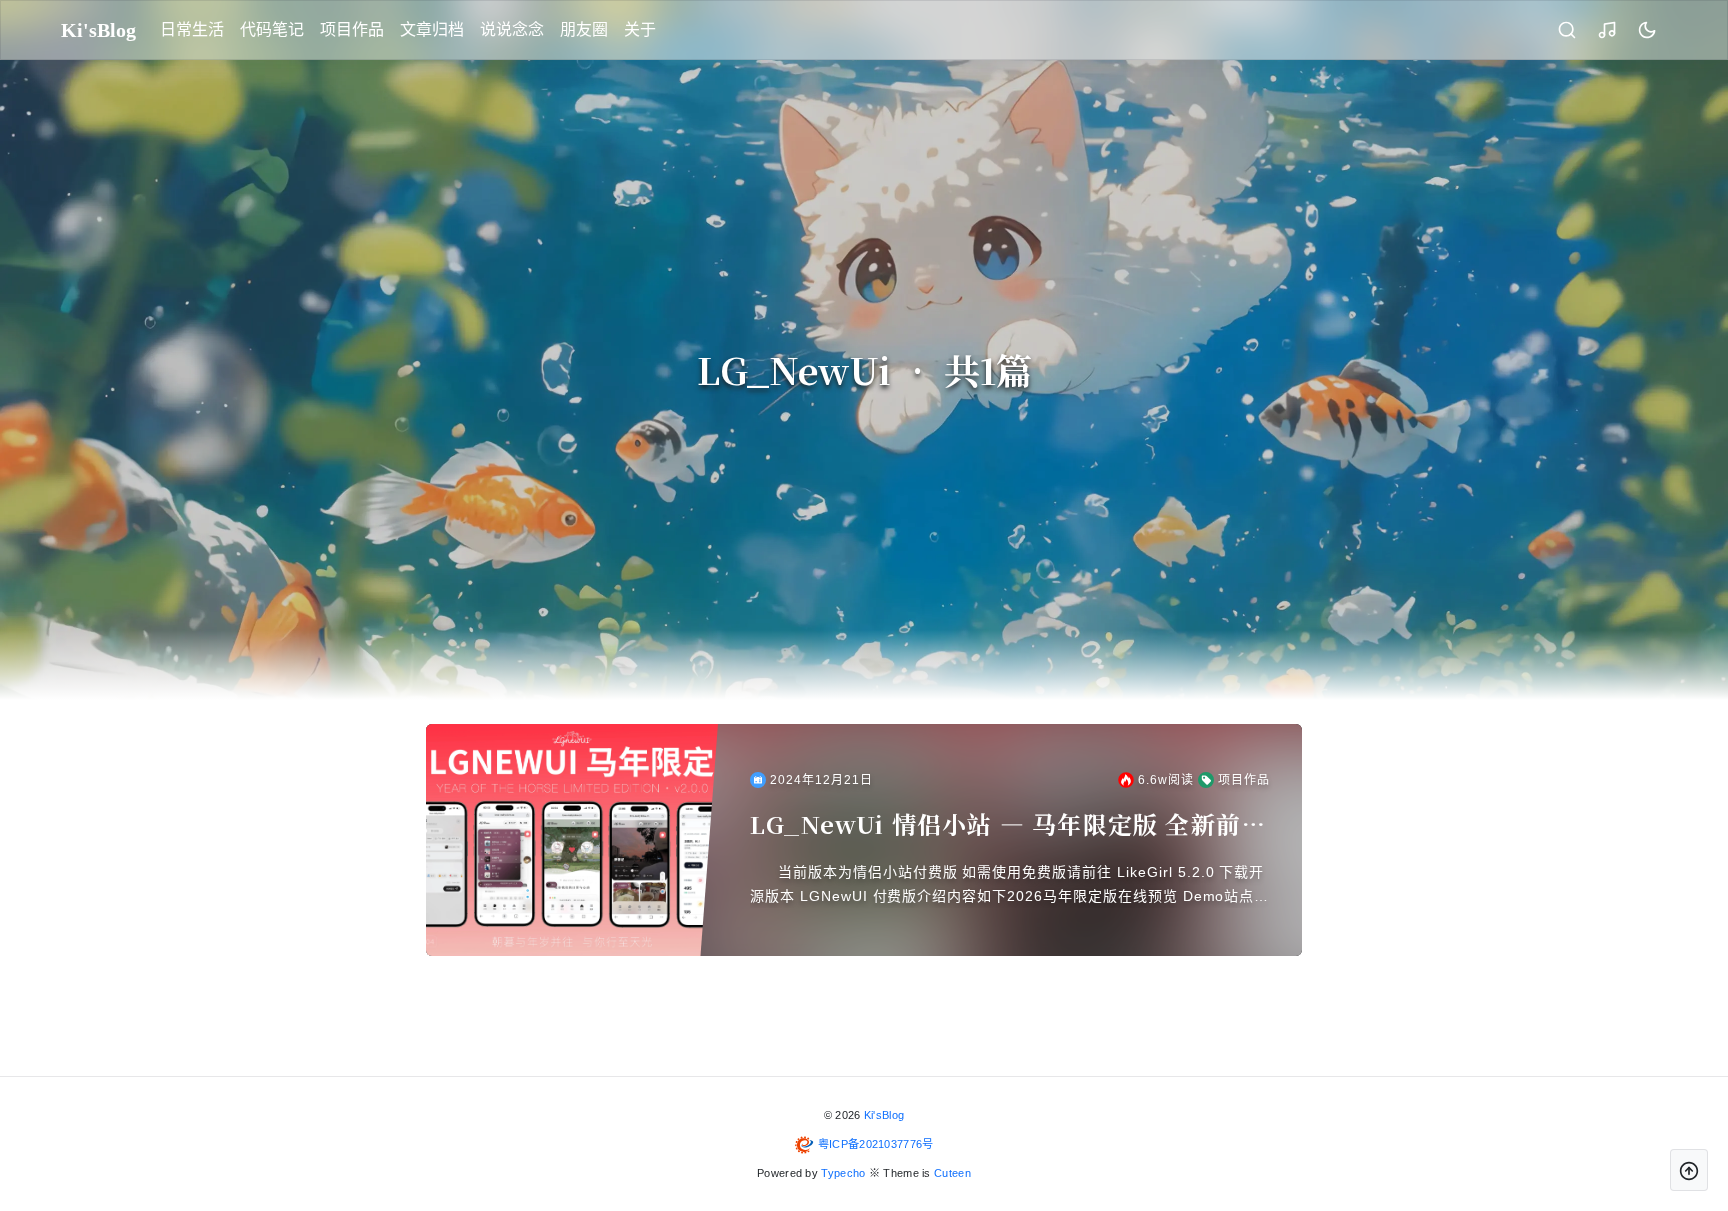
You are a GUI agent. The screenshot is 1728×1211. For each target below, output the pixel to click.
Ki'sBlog (884, 1115)
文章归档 (432, 29)
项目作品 (352, 29)
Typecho (843, 1173)
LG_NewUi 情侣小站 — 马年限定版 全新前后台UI (1008, 824)
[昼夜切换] (1647, 30)
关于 (640, 29)
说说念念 (512, 29)
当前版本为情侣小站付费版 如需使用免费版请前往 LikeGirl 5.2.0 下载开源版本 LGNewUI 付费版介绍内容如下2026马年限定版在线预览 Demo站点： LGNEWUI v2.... (1009, 886)
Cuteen (952, 1173)
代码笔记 (272, 29)
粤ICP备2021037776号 (876, 1144)
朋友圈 (584, 29)
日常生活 (192, 29)
